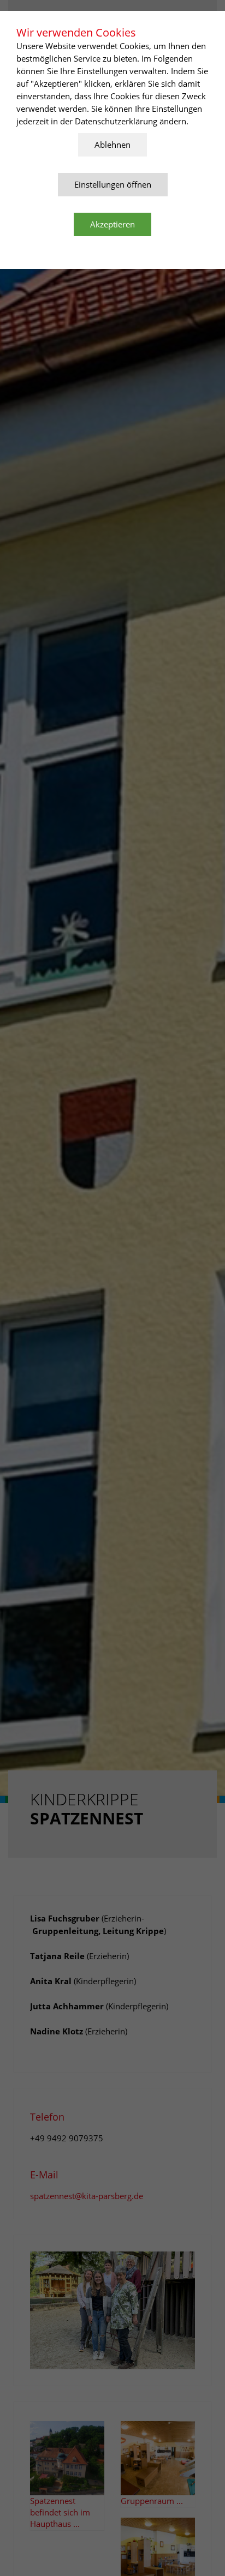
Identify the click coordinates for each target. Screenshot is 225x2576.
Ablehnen (112, 145)
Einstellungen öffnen (113, 184)
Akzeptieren (112, 224)
